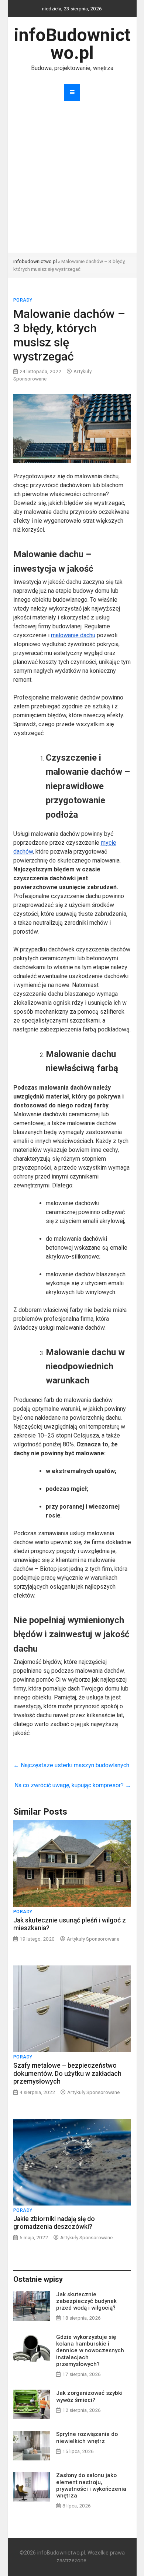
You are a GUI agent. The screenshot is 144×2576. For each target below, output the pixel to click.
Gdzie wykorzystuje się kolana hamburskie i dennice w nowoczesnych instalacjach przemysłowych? (90, 2351)
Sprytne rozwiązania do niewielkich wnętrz (87, 2437)
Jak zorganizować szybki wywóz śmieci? (89, 2396)
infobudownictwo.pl (35, 261)
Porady (23, 300)
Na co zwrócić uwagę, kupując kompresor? (73, 1785)
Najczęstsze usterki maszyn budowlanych (71, 1765)
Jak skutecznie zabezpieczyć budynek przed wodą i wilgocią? (86, 2301)
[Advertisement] (72, 177)
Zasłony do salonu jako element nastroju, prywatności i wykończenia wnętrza (91, 2485)
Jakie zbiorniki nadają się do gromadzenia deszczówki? (54, 2223)
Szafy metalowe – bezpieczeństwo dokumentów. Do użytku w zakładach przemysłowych (67, 2073)
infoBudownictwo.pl (72, 44)
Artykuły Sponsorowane (93, 1939)
